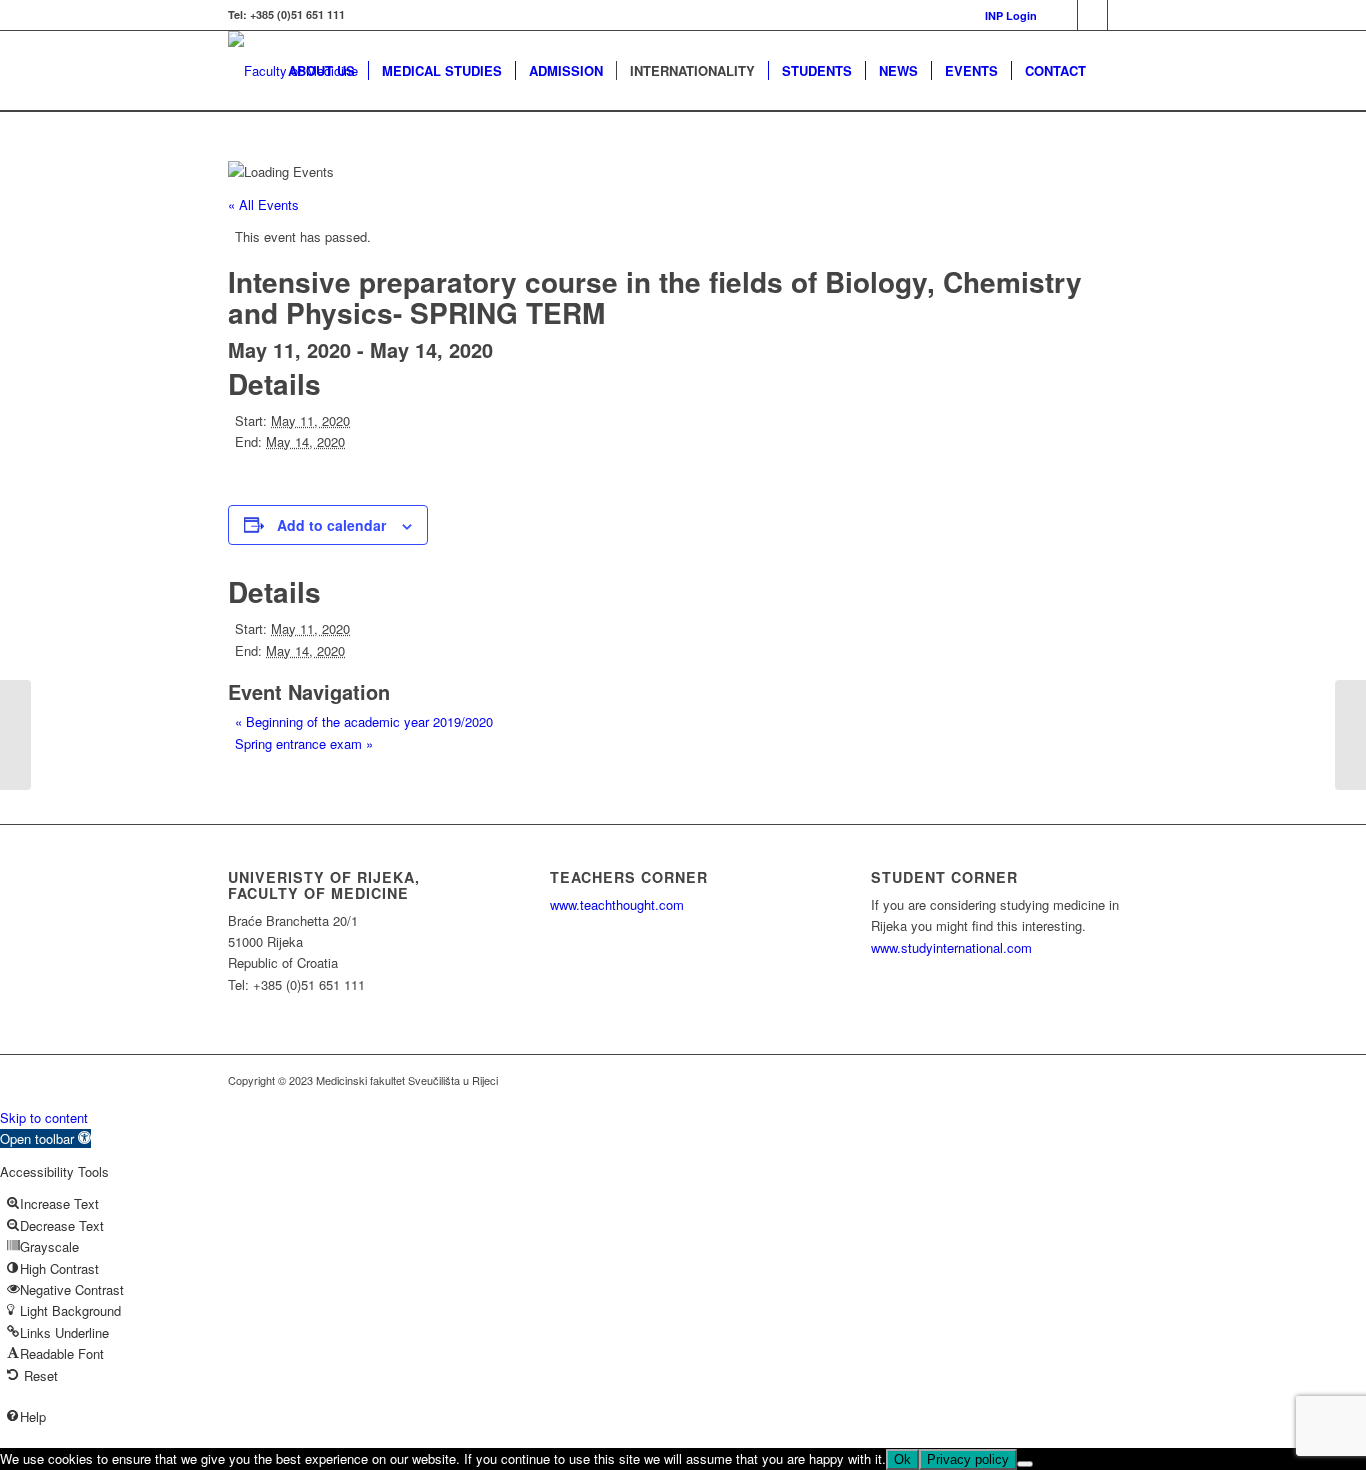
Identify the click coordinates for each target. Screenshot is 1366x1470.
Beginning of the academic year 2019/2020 (364, 721)
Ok (902, 1459)
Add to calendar (331, 525)
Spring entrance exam (304, 743)
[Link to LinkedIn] (1092, 15)
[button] (45, 1138)
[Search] (1118, 71)
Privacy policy (968, 1459)
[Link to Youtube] (1123, 15)
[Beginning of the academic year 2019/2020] (15, 735)
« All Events (263, 204)
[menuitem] (1006, 15)
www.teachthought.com (617, 904)
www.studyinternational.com (951, 947)
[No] (1025, 1464)
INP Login (1011, 15)
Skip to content (44, 1117)
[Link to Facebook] (1062, 15)
